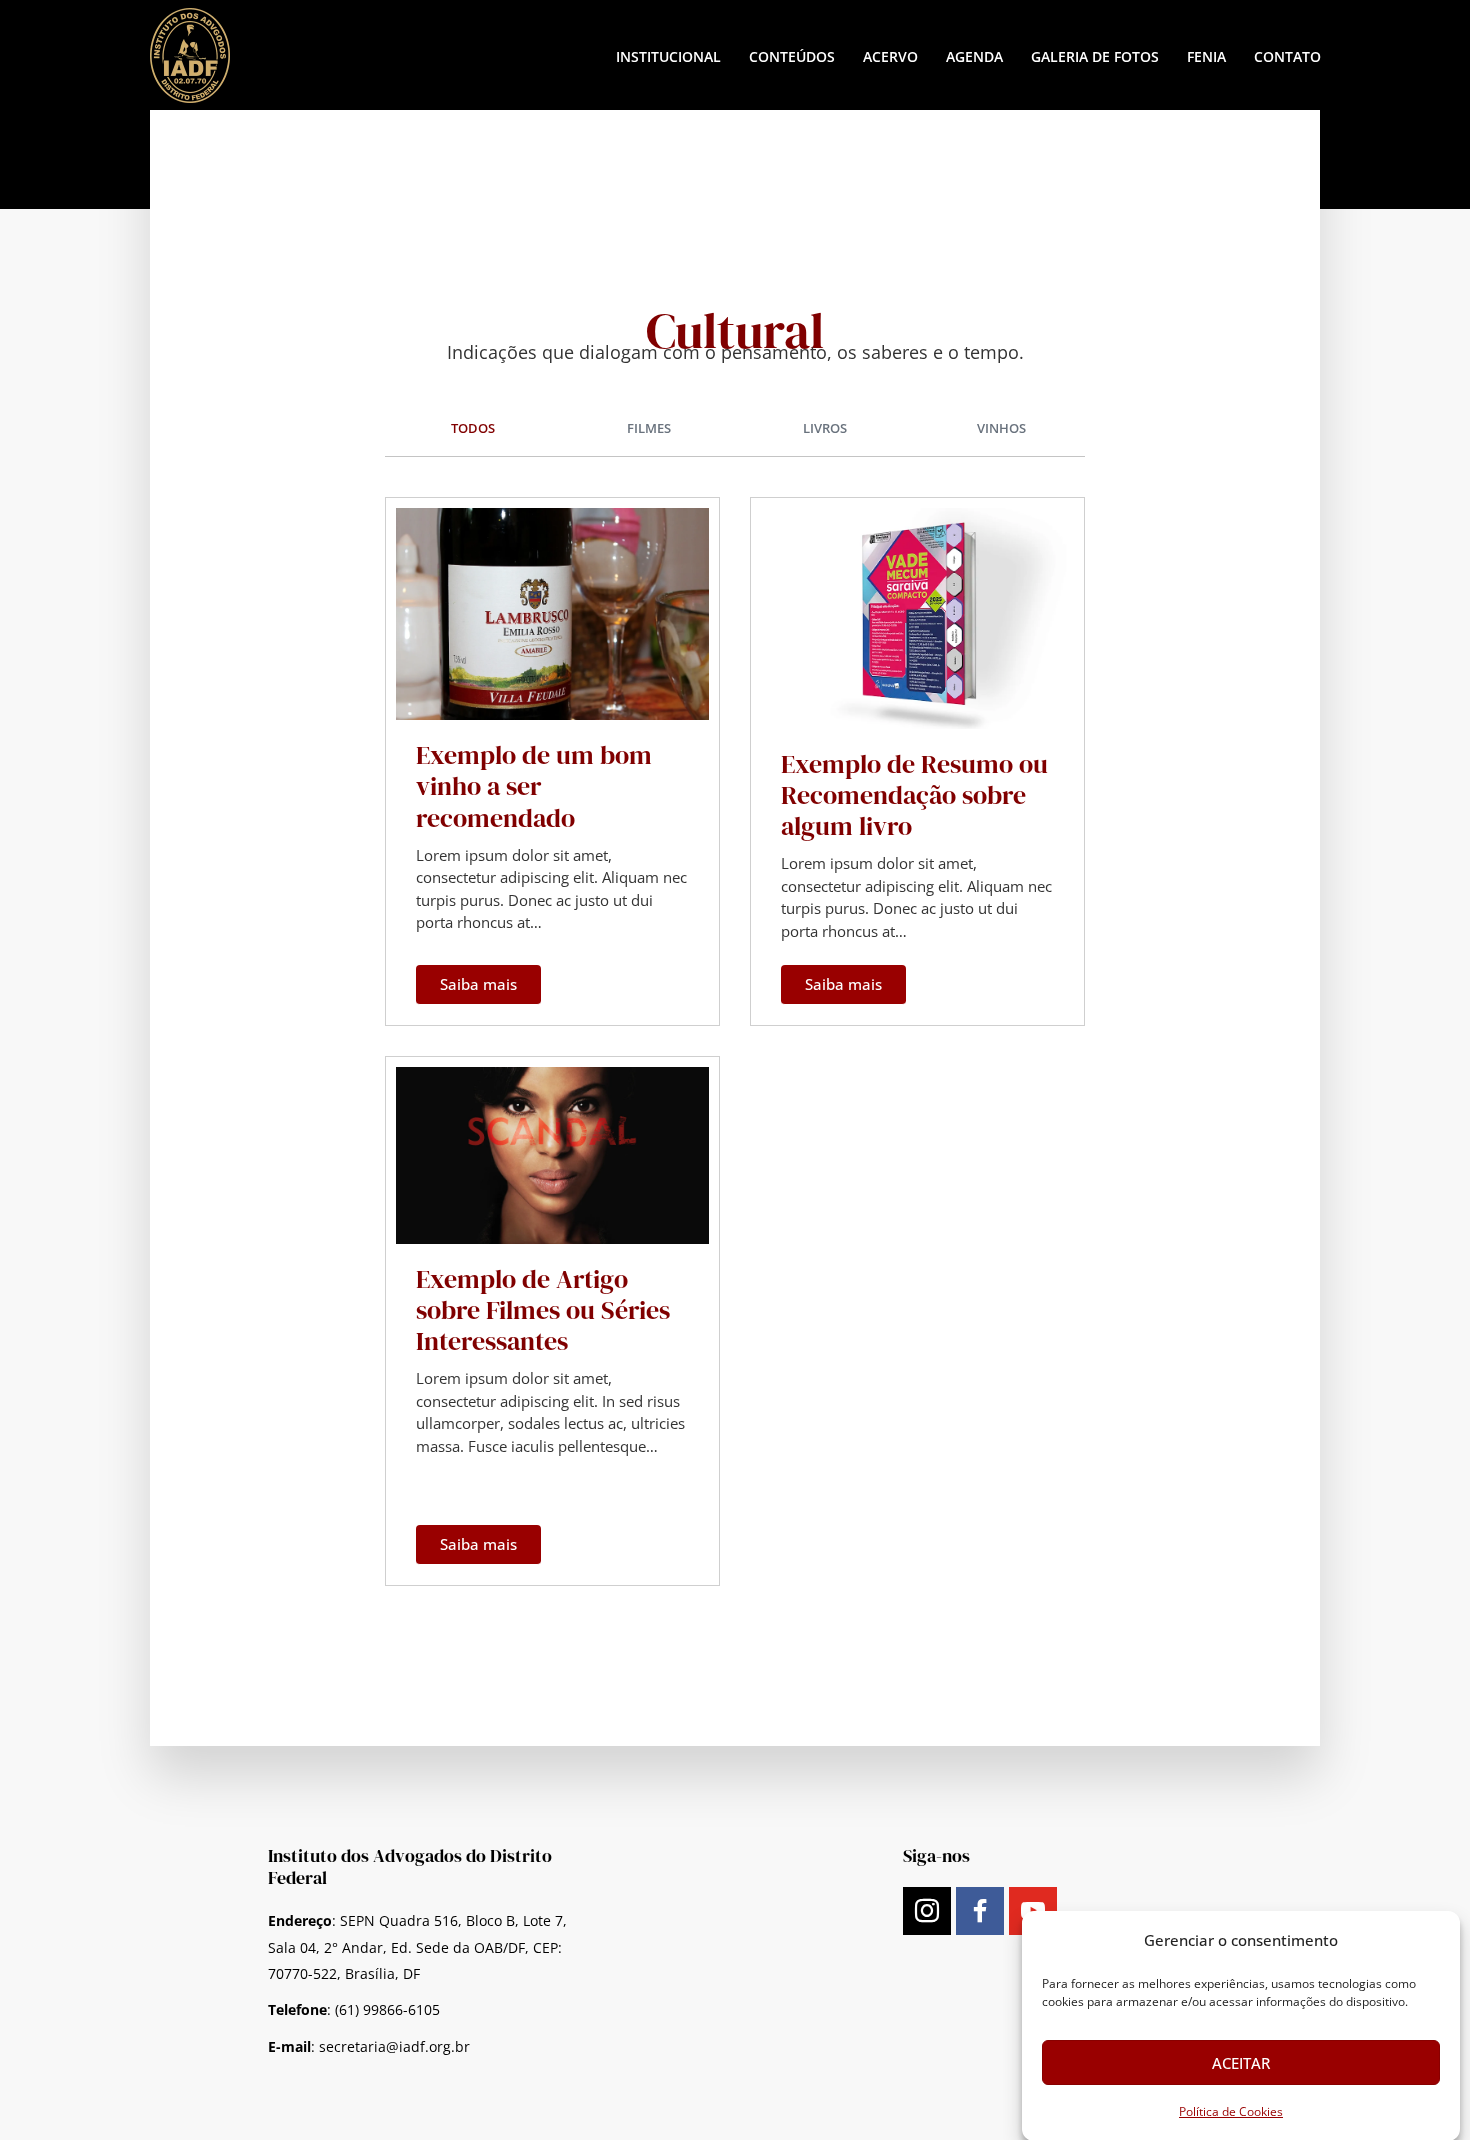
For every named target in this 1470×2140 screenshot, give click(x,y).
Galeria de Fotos (1095, 56)
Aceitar (1241, 2062)
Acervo (890, 56)
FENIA (1206, 56)
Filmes (649, 428)
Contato (1287, 56)
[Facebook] (980, 1911)
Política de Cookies (1231, 2111)
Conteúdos (792, 56)
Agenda (974, 56)
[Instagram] (927, 1911)
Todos (473, 428)
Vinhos (1001, 428)
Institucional (668, 56)
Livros (825, 428)
